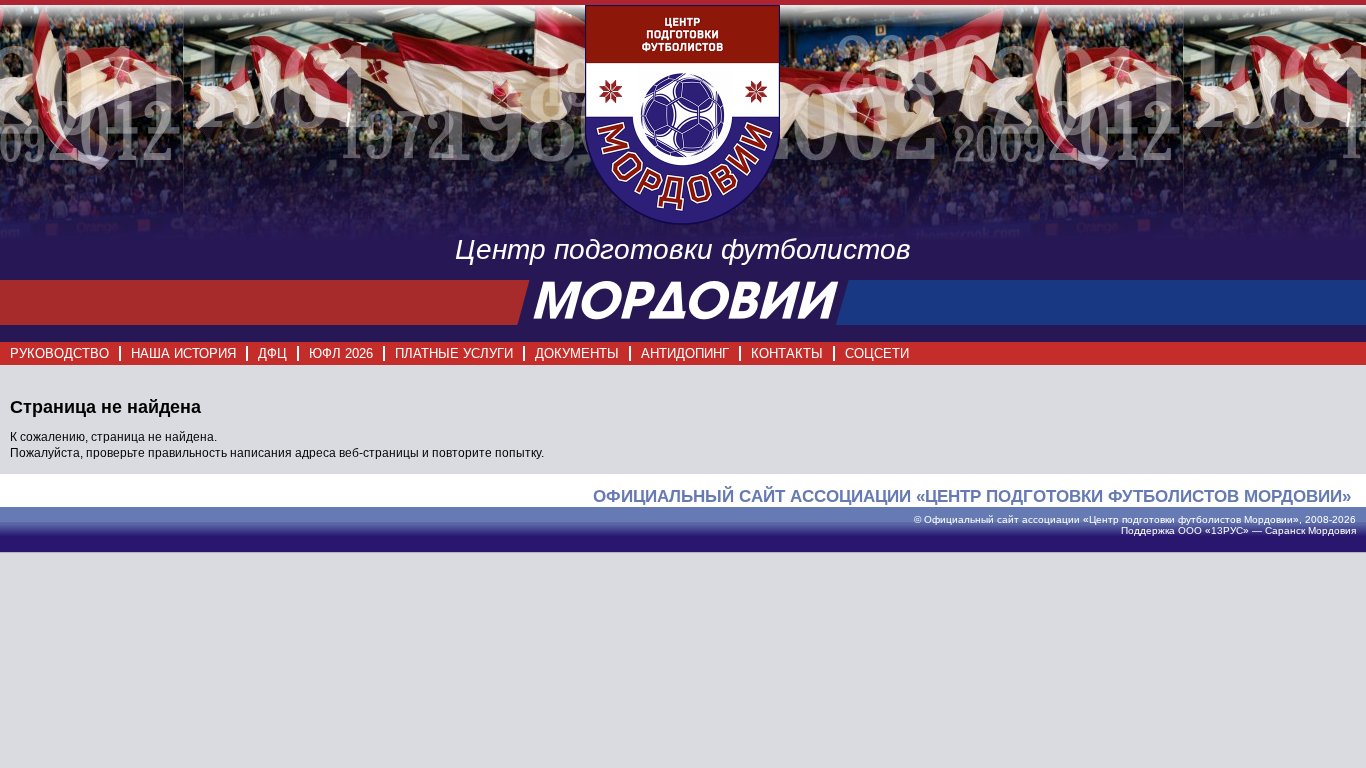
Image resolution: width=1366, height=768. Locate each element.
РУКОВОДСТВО (59, 353)
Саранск (1285, 530)
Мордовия (1332, 530)
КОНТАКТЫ (787, 353)
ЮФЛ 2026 (341, 353)
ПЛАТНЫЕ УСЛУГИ (454, 353)
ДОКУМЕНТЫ (577, 353)
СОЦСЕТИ (877, 353)
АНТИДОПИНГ (685, 353)
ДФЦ (272, 353)
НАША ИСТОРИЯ (183, 353)
